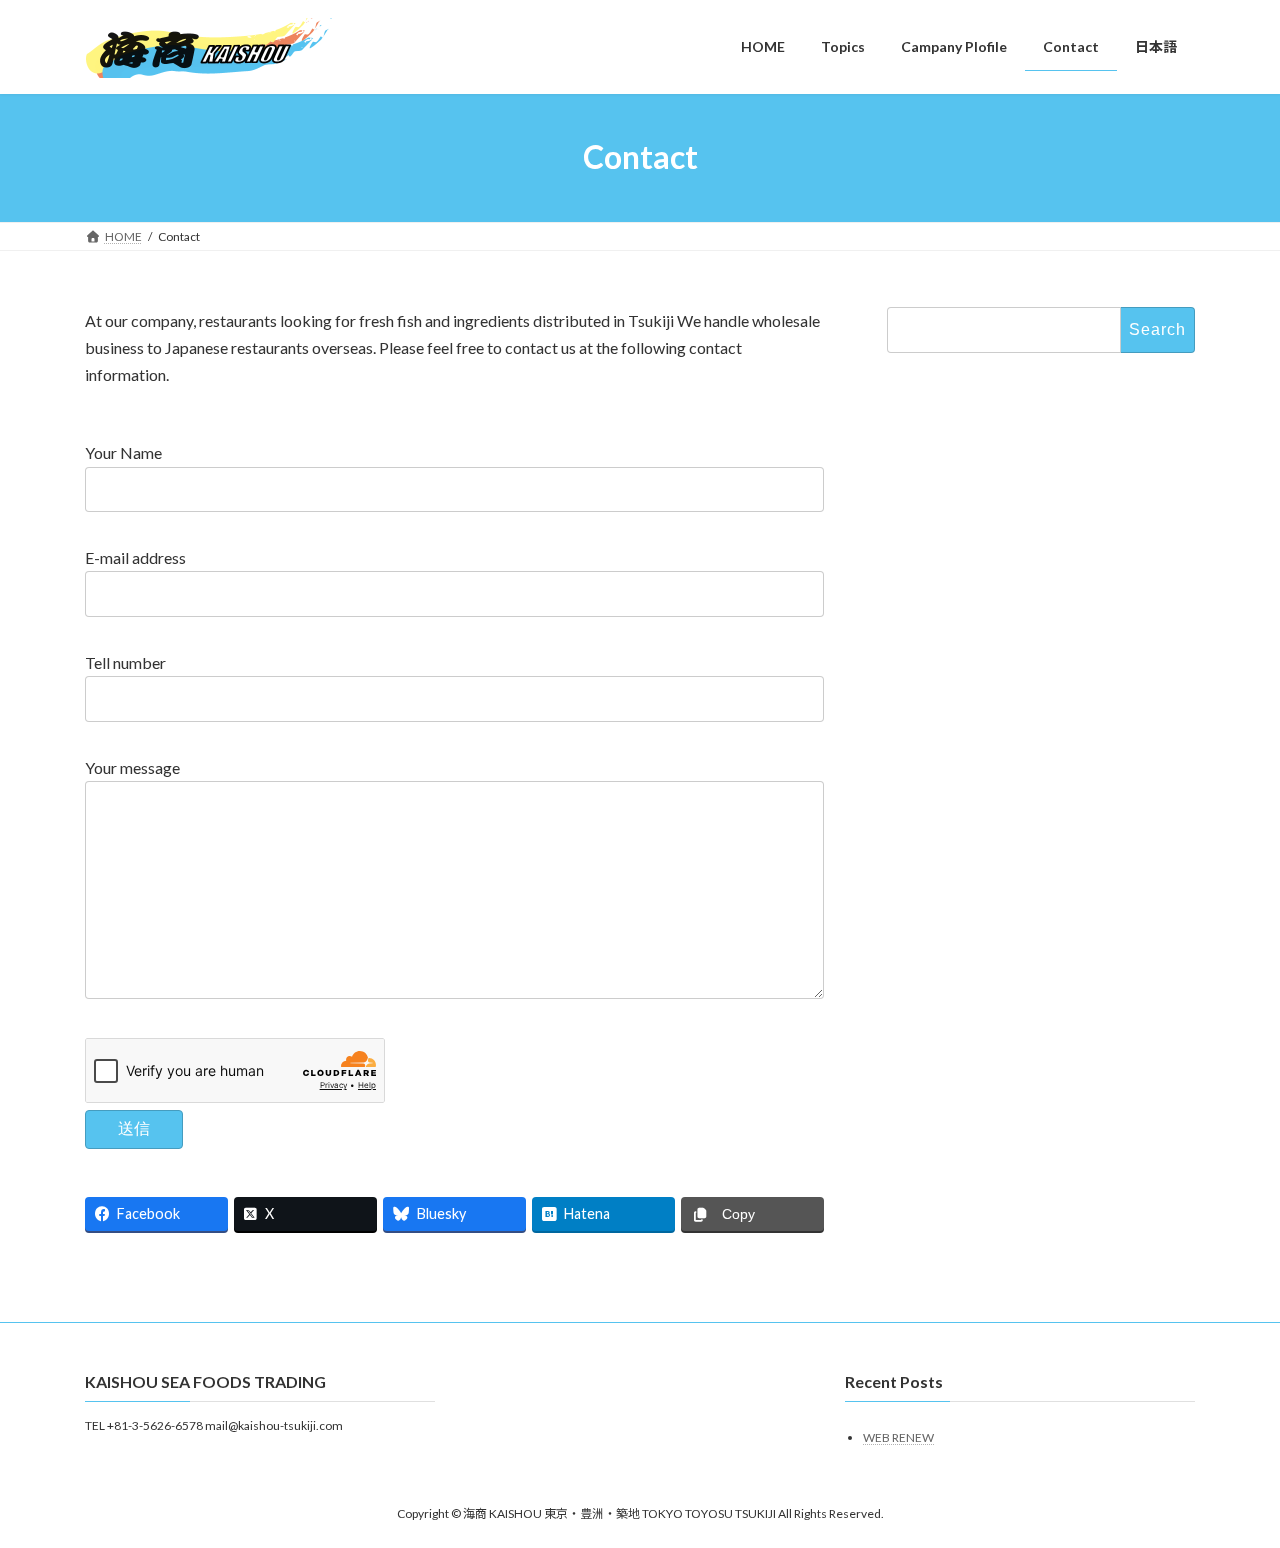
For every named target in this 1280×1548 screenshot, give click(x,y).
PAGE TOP (1230, 1483)
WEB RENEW (898, 1437)
